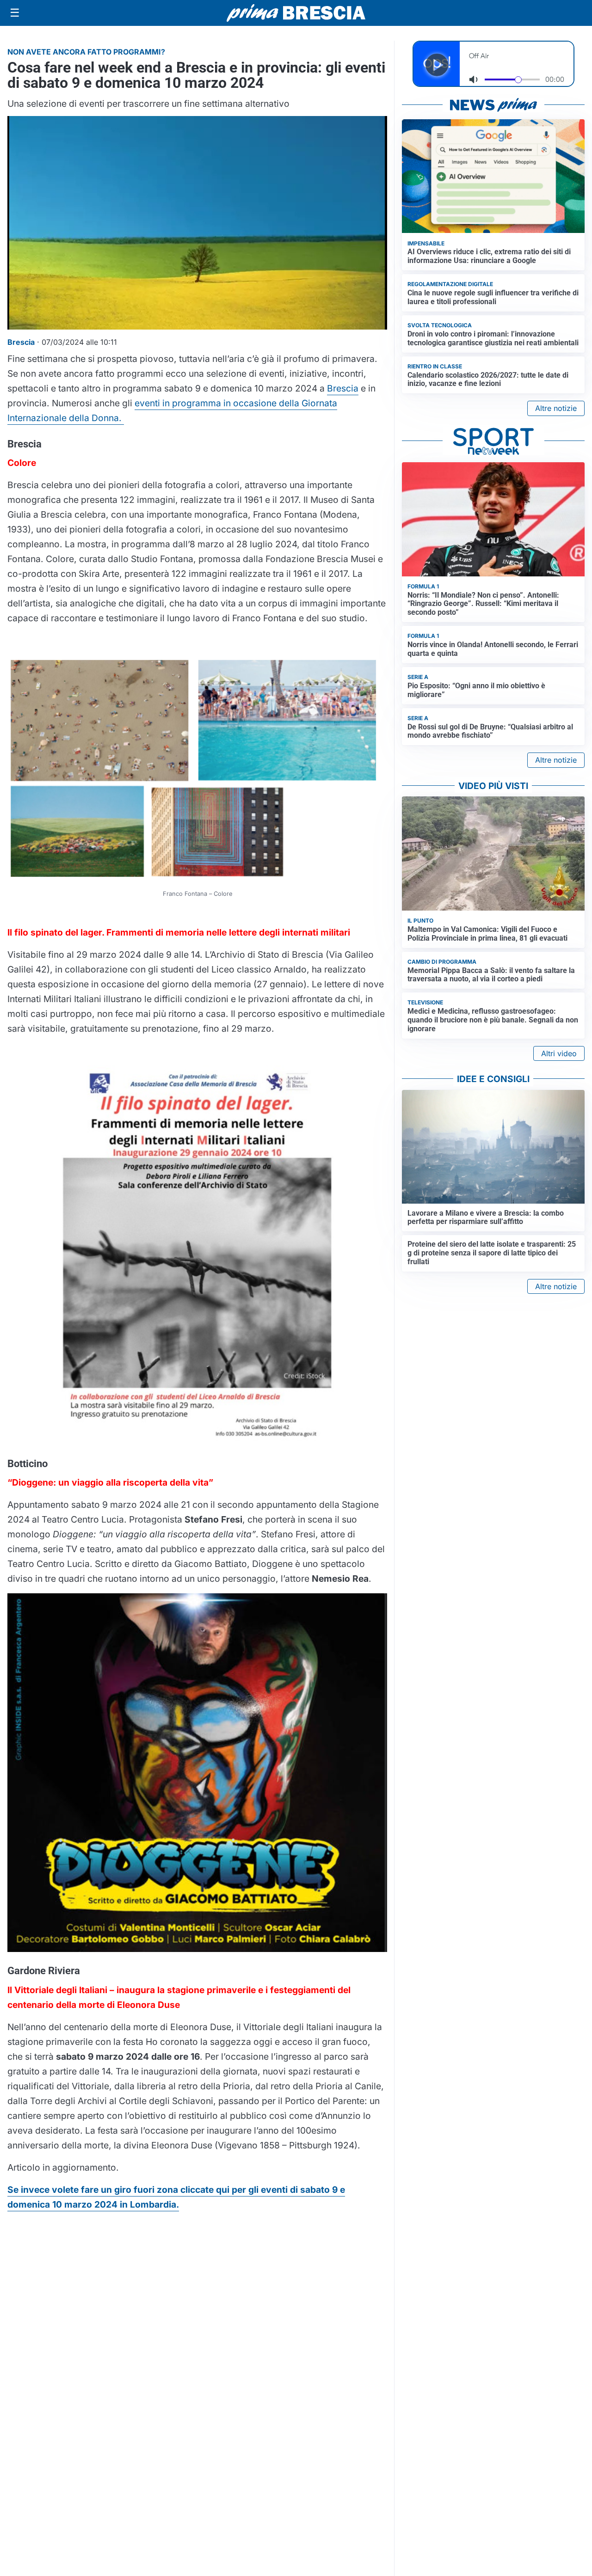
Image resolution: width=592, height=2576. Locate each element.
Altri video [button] (559, 1053)
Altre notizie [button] (556, 408)
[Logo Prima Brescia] (296, 13)
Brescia (343, 388)
